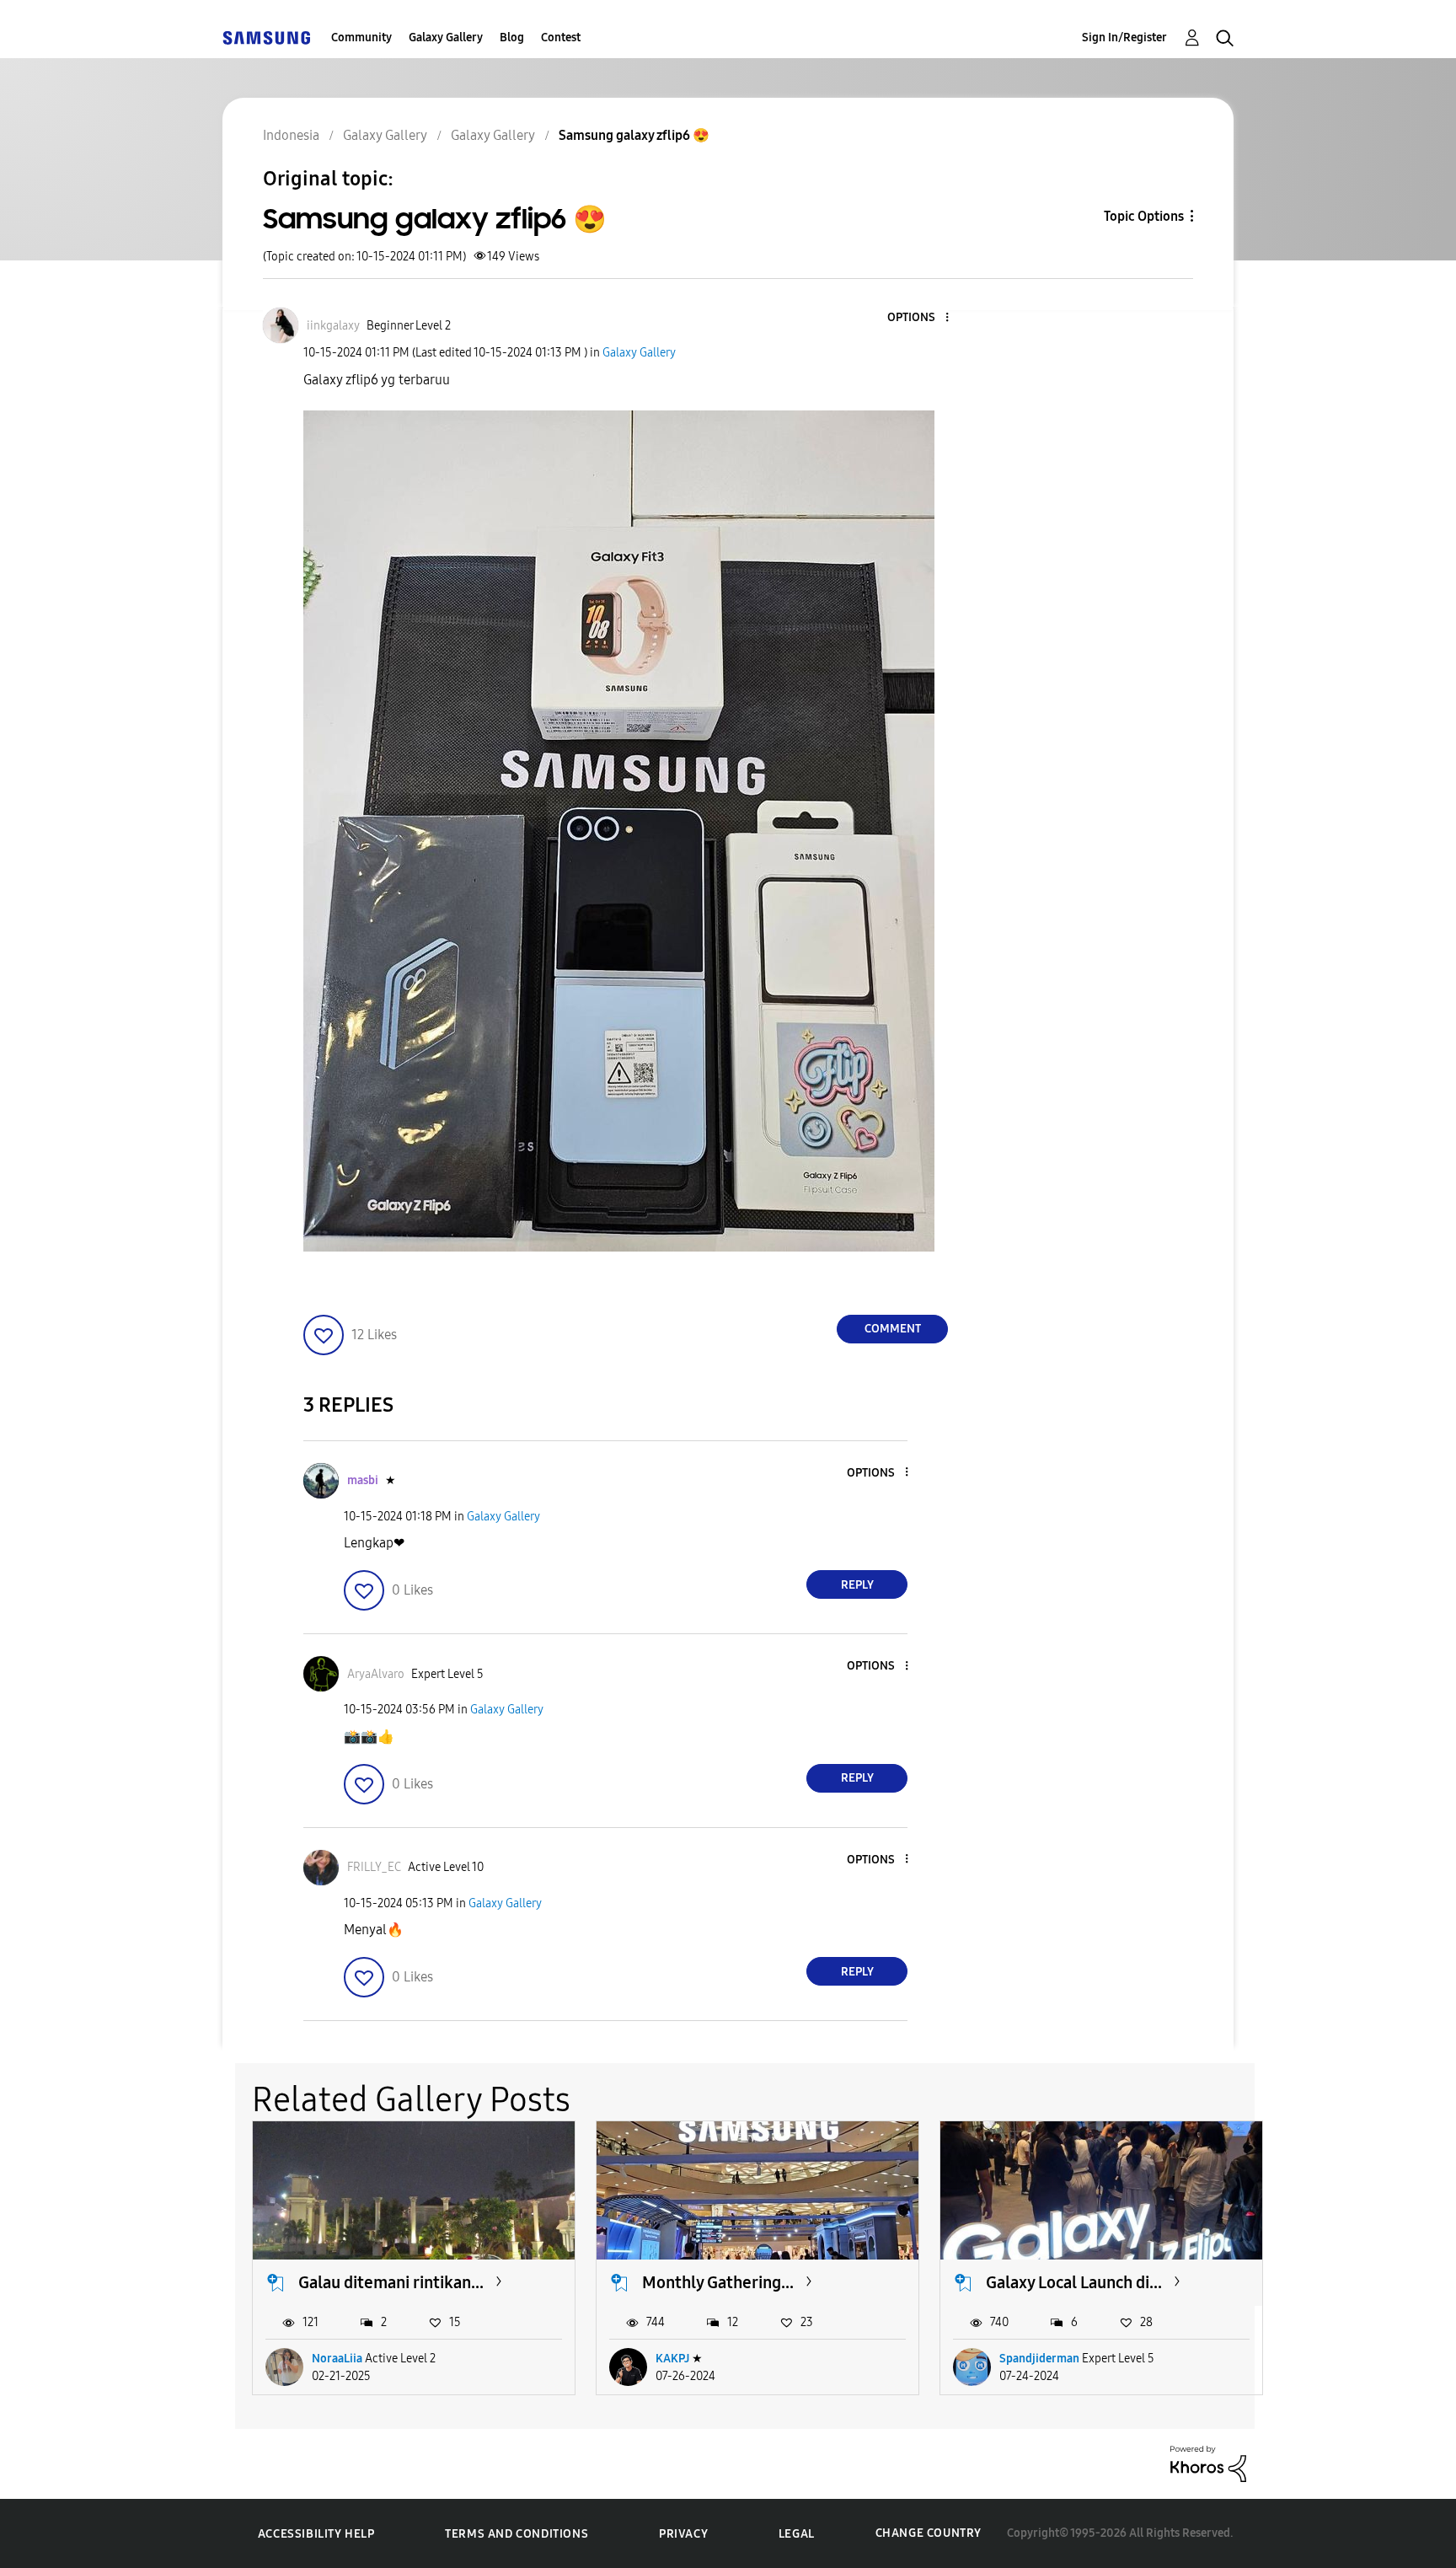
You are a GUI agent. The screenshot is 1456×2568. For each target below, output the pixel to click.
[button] (919, 318)
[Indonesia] (266, 38)
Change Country (929, 2533)
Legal (797, 2534)
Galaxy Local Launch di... (1074, 2282)
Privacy (683, 2534)
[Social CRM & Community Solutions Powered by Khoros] (1208, 2463)
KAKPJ (672, 2359)
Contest (561, 38)
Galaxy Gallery (446, 38)
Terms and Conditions (517, 2534)
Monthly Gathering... (718, 2282)
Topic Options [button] (1144, 216)
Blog (512, 38)
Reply (857, 1585)
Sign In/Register (1124, 38)
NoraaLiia (337, 2359)
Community (361, 38)
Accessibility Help (316, 2534)
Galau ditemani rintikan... (391, 2282)
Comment (893, 1329)
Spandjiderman (1039, 2359)
